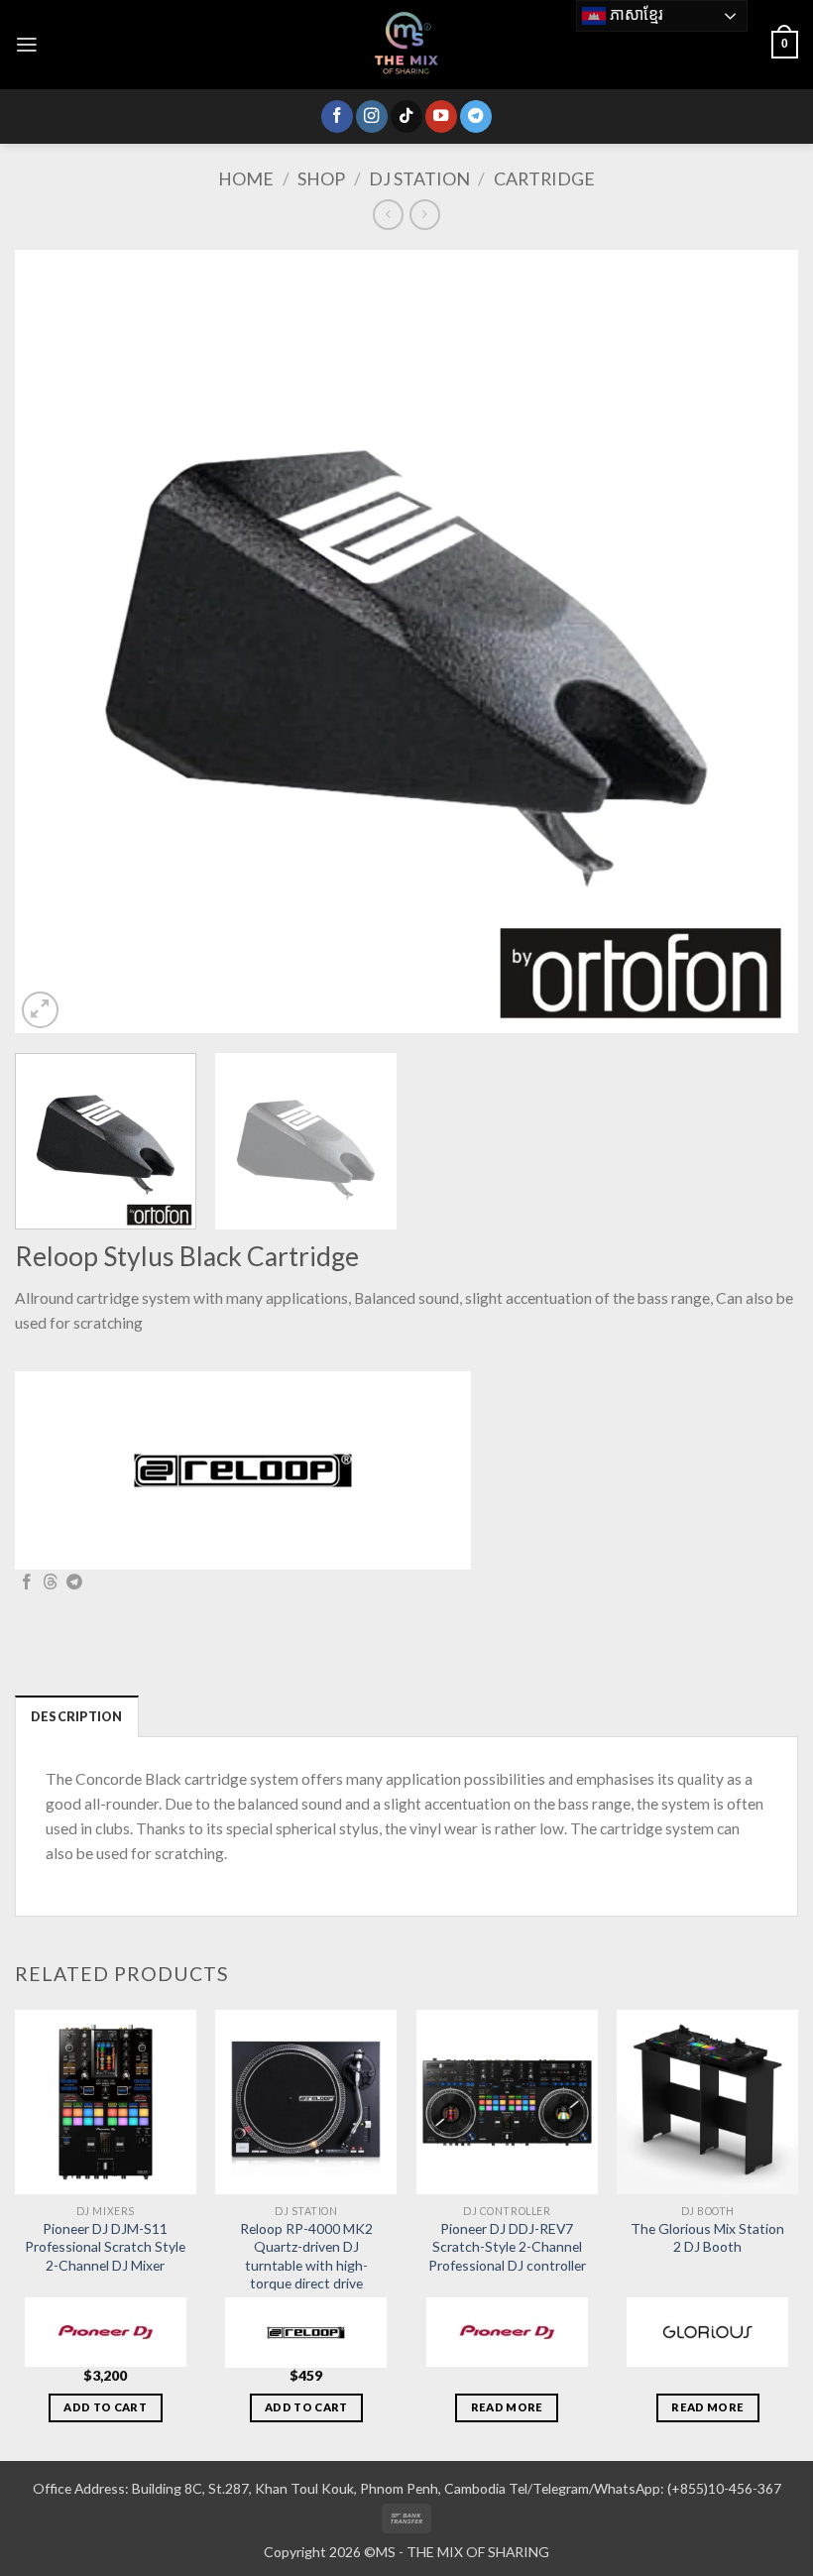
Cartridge (544, 178)
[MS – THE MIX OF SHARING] (406, 45)
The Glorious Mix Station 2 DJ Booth (707, 2237)
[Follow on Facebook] (337, 117)
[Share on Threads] (51, 1583)
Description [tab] (77, 1717)
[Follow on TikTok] (406, 117)
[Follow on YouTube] (441, 117)
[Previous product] (424, 214)
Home (246, 178)
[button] (27, 45)
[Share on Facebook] (27, 1583)
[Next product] (388, 214)
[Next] (757, 642)
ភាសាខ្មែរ (635, 14)
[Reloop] (243, 1470)
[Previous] (56, 642)
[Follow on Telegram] (476, 117)
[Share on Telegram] (74, 1583)
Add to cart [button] (105, 2407)
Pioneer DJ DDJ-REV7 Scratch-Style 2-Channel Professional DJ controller (507, 2246)
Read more (507, 2407)
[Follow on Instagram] (372, 117)
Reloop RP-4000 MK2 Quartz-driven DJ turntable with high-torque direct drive (306, 2255)
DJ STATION (419, 178)
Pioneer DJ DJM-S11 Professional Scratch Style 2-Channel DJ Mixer (105, 2246)
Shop (321, 178)
